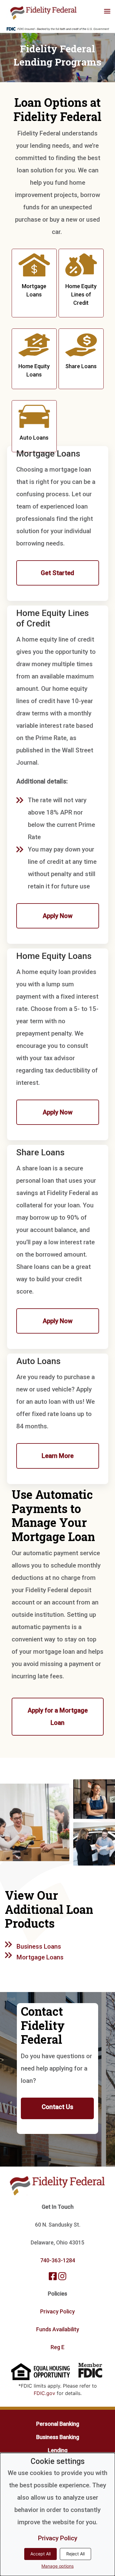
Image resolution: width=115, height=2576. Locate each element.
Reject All (75, 2554)
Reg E (57, 2347)
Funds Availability (58, 2329)
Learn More (58, 1456)
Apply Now (57, 916)
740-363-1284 (58, 2260)
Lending (58, 2450)
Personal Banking (58, 2424)
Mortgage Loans (40, 1957)
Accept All (40, 2554)
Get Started (57, 573)
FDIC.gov (44, 2393)
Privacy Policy (57, 2311)
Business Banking (58, 2437)
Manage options (57, 2566)
